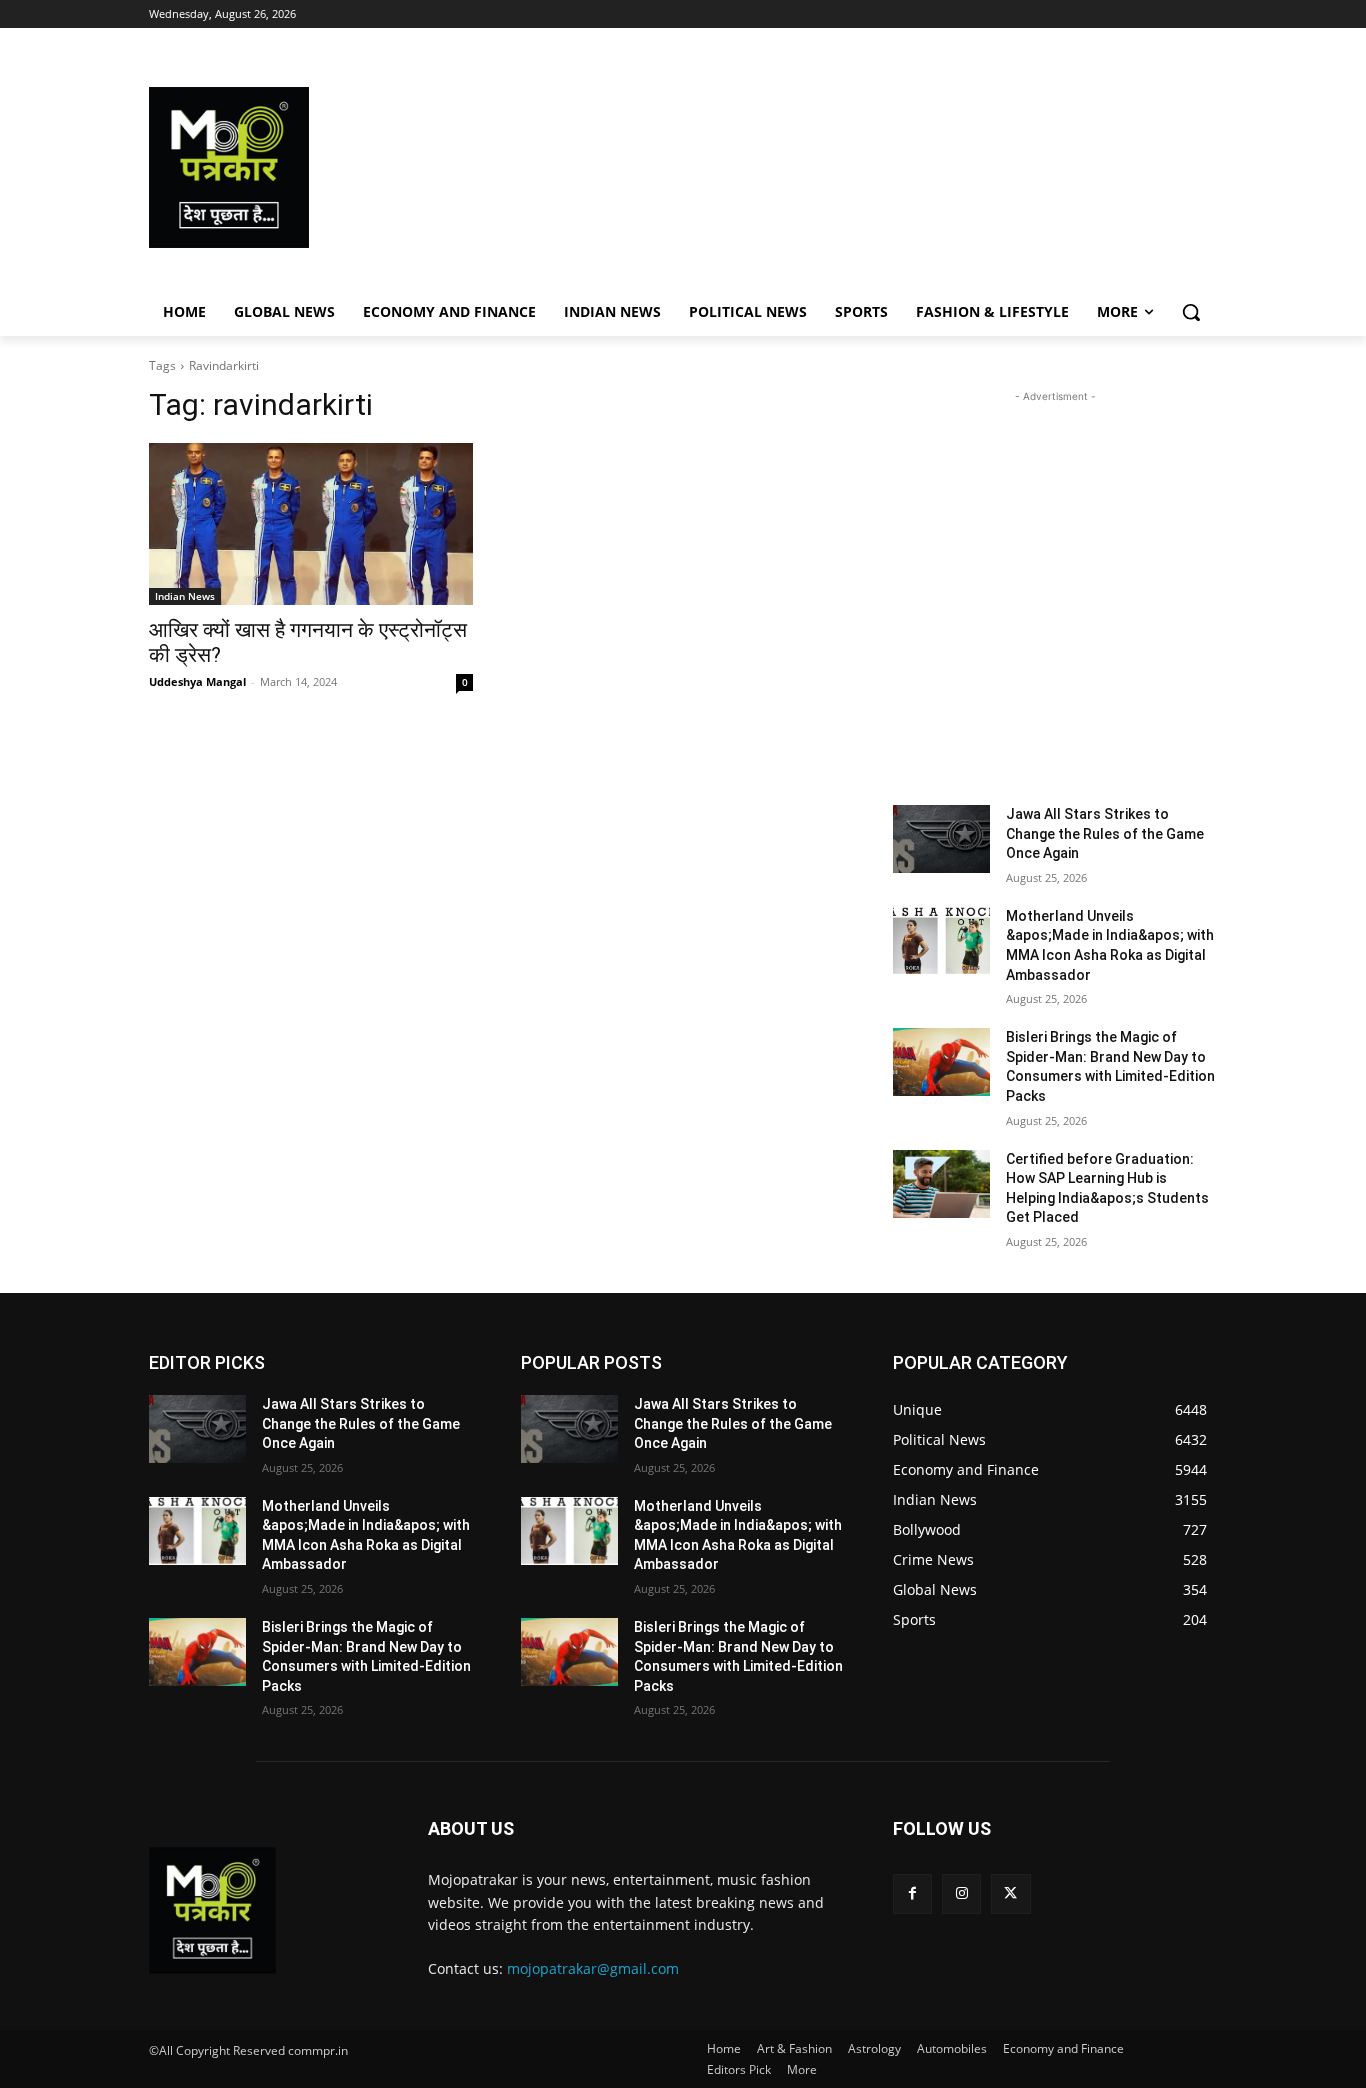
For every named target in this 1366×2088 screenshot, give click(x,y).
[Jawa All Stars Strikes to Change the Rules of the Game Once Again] (941, 839)
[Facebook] (912, 1893)
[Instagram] (961, 1893)
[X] (1010, 1893)
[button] (1191, 312)
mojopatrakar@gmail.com (593, 1968)
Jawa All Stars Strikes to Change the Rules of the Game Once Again (1105, 833)
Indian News (185, 596)
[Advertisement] (843, 167)
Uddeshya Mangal (197, 681)
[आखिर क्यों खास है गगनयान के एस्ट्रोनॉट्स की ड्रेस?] (311, 524)
